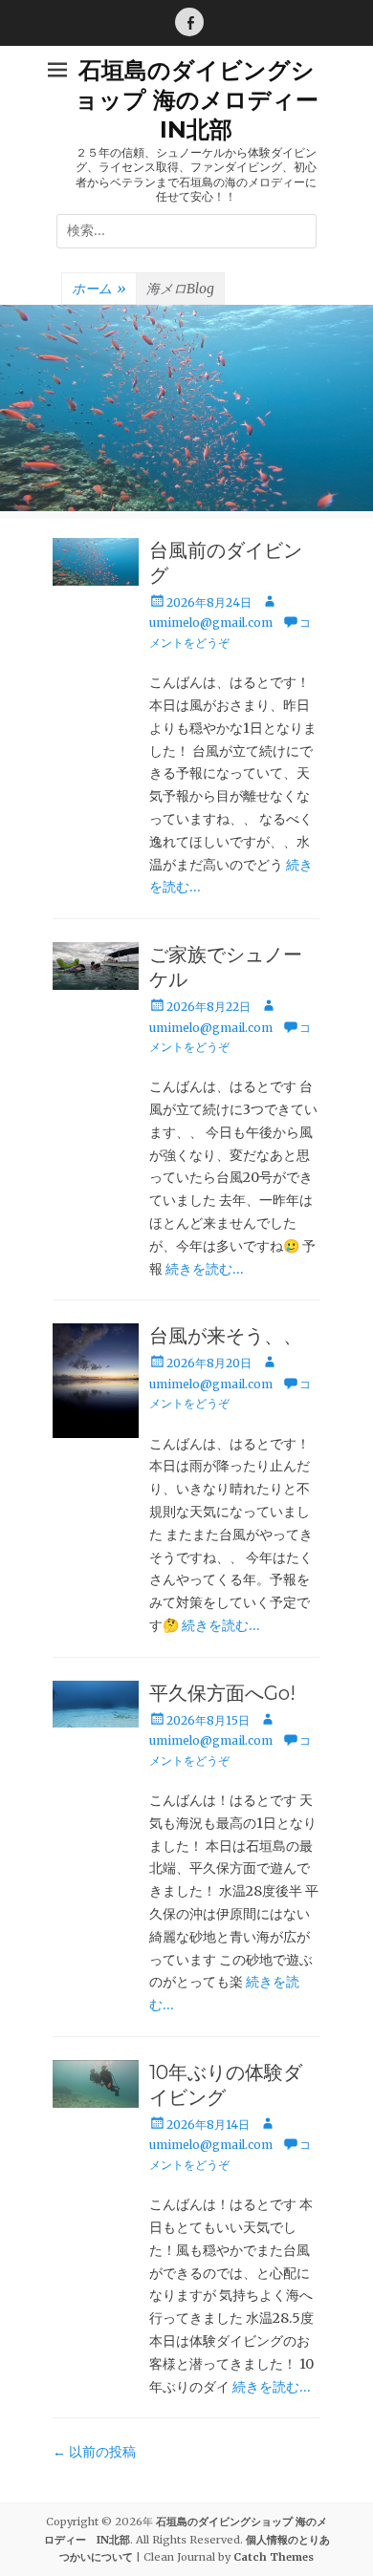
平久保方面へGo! (222, 1693)
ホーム (99, 289)
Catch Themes (274, 2557)
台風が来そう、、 (226, 1336)
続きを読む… (205, 1269)
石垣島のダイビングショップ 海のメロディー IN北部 (208, 100)
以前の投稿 (94, 2452)
